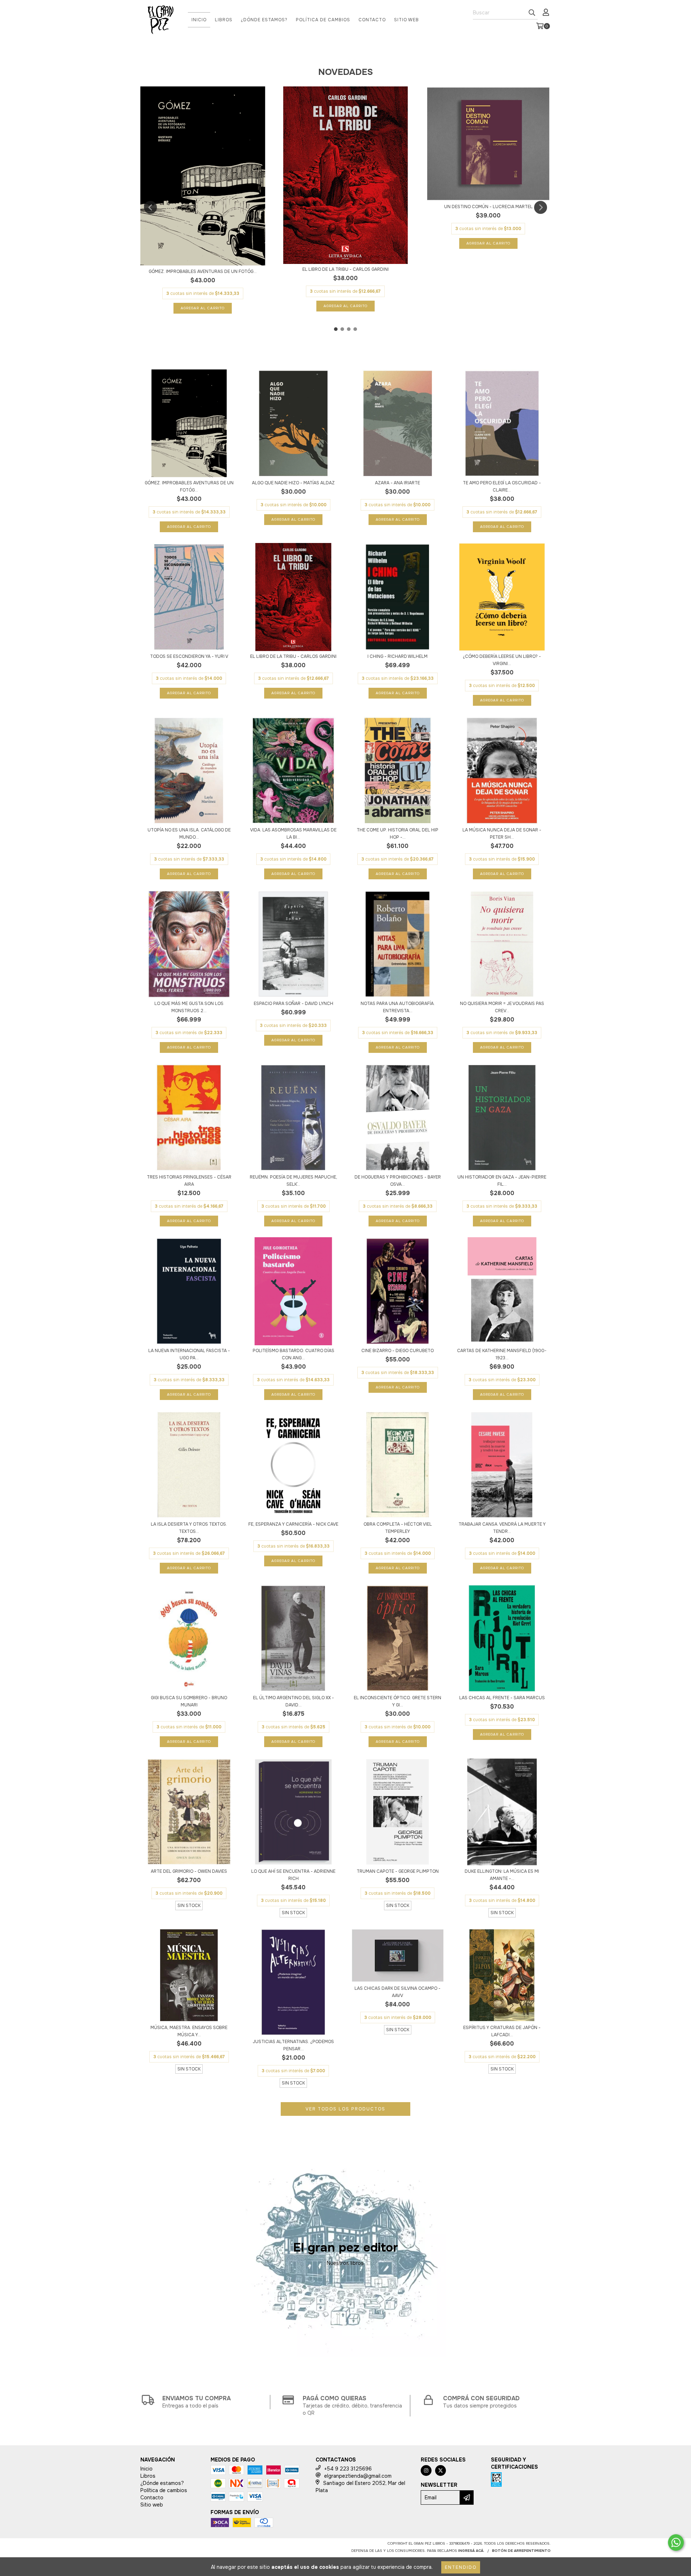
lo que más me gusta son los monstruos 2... (189, 1007)
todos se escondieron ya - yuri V (189, 656)
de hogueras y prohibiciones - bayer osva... (398, 1181)
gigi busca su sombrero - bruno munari (189, 1701)
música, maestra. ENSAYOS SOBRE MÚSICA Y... (189, 2031)
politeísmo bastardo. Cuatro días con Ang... (293, 1354)
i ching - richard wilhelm (398, 656)
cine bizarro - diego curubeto (398, 1351)
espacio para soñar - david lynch (293, 1004)
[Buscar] (532, 13)
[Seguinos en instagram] (426, 2470)
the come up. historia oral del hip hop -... (398, 834)
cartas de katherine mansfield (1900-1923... (502, 1354)
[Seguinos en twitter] (441, 2470)
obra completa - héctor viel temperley (398, 1528)
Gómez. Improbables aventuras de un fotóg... (203, 271)
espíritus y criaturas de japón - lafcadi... (502, 2031)
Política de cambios (323, 20)
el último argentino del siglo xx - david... (293, 1701)
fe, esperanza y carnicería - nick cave (293, 1524)
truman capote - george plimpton (398, 1871)
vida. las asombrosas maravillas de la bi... (293, 834)
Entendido (461, 2567)
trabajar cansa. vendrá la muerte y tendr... (502, 1528)
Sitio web (407, 20)
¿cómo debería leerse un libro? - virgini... (502, 660)
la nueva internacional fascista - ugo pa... (189, 1354)
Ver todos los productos (345, 2109)
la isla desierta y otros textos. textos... (189, 1528)
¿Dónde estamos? (264, 20)
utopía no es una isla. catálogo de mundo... (189, 834)
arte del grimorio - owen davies (189, 1871)
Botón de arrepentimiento (521, 2551)
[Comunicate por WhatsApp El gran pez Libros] (676, 2543)
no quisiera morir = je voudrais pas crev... (502, 1007)
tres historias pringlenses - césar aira (189, 1181)
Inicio (199, 20)
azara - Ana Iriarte (398, 483)
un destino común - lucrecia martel (488, 207)
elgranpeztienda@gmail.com (358, 2476)
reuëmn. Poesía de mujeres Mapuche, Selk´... (293, 1181)
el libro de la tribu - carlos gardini (345, 269)
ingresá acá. (471, 2551)
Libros (224, 20)
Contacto (372, 20)
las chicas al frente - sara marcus (502, 1698)
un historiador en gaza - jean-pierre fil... (502, 1181)
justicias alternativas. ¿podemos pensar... (293, 2045)
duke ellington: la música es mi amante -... (502, 1875)
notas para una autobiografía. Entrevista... (398, 1007)
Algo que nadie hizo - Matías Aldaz (293, 483)
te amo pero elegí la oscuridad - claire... (502, 486)
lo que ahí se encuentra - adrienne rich (293, 1875)
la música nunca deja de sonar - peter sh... (502, 834)
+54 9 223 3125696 (348, 2469)
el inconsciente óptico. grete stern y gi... (398, 1701)
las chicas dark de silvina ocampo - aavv (398, 1992)
